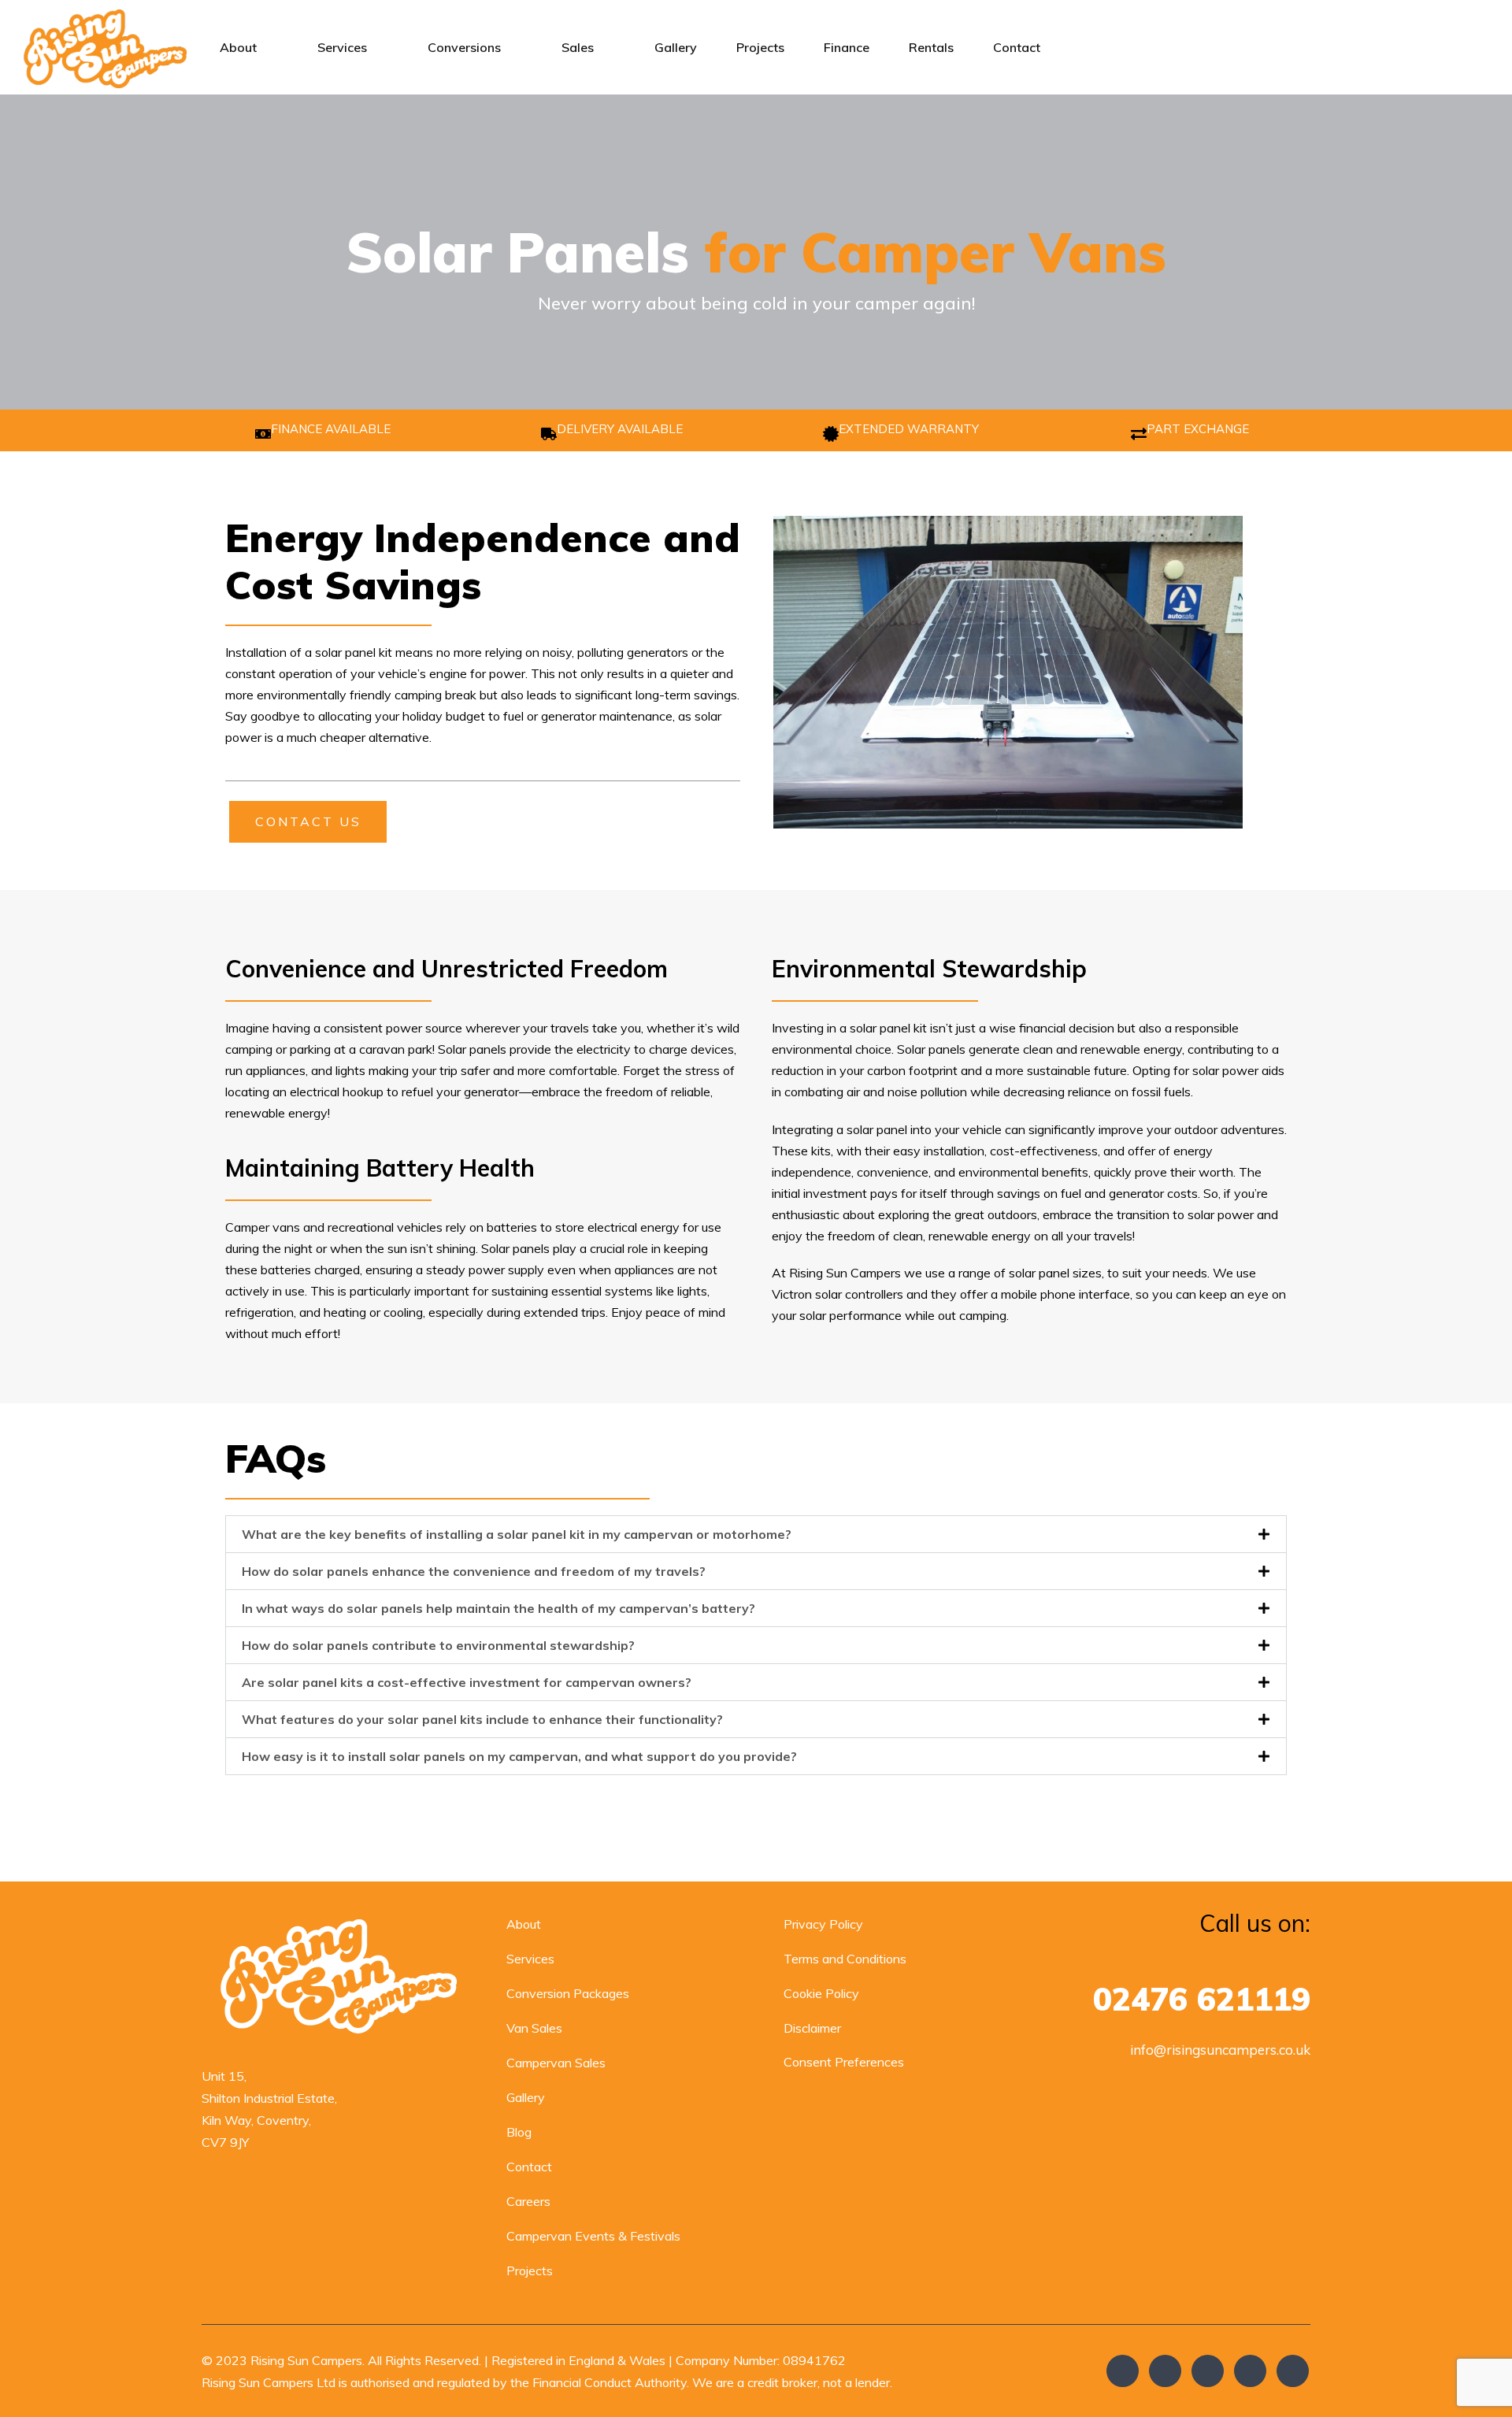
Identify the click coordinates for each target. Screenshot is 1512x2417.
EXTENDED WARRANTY (909, 428)
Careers (528, 2201)
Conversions (464, 47)
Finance (847, 47)
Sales (578, 47)
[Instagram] (1208, 2371)
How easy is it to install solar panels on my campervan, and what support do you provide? (519, 1756)
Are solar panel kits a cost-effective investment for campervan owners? (467, 1682)
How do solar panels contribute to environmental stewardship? (438, 1645)
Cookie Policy (821, 1993)
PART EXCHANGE (1198, 428)
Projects (760, 47)
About (238, 47)
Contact (1017, 47)
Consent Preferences (844, 2062)
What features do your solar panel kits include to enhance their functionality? (482, 1719)
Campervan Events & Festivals (593, 2236)
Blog (519, 2132)
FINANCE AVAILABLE (331, 428)
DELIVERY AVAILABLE (620, 428)
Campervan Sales (556, 2063)
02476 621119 (1202, 1999)
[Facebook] (1123, 2371)
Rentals (931, 47)
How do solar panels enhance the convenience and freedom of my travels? (474, 1571)
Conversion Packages (568, 1993)
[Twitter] (1165, 2371)
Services (342, 47)
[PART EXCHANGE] (1139, 434)
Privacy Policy (823, 1924)
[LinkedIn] (1293, 2371)
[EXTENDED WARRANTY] (831, 434)
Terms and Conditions (845, 1959)
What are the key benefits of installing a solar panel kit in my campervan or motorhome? (517, 1534)
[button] (756, 1534)
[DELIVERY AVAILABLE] (549, 434)
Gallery (676, 47)
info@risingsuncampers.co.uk (1220, 2050)
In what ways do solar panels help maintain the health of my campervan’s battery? (498, 1608)
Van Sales (534, 2028)
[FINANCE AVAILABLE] (263, 434)
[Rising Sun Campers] (105, 47)
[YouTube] (1250, 2371)
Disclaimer (812, 2028)
